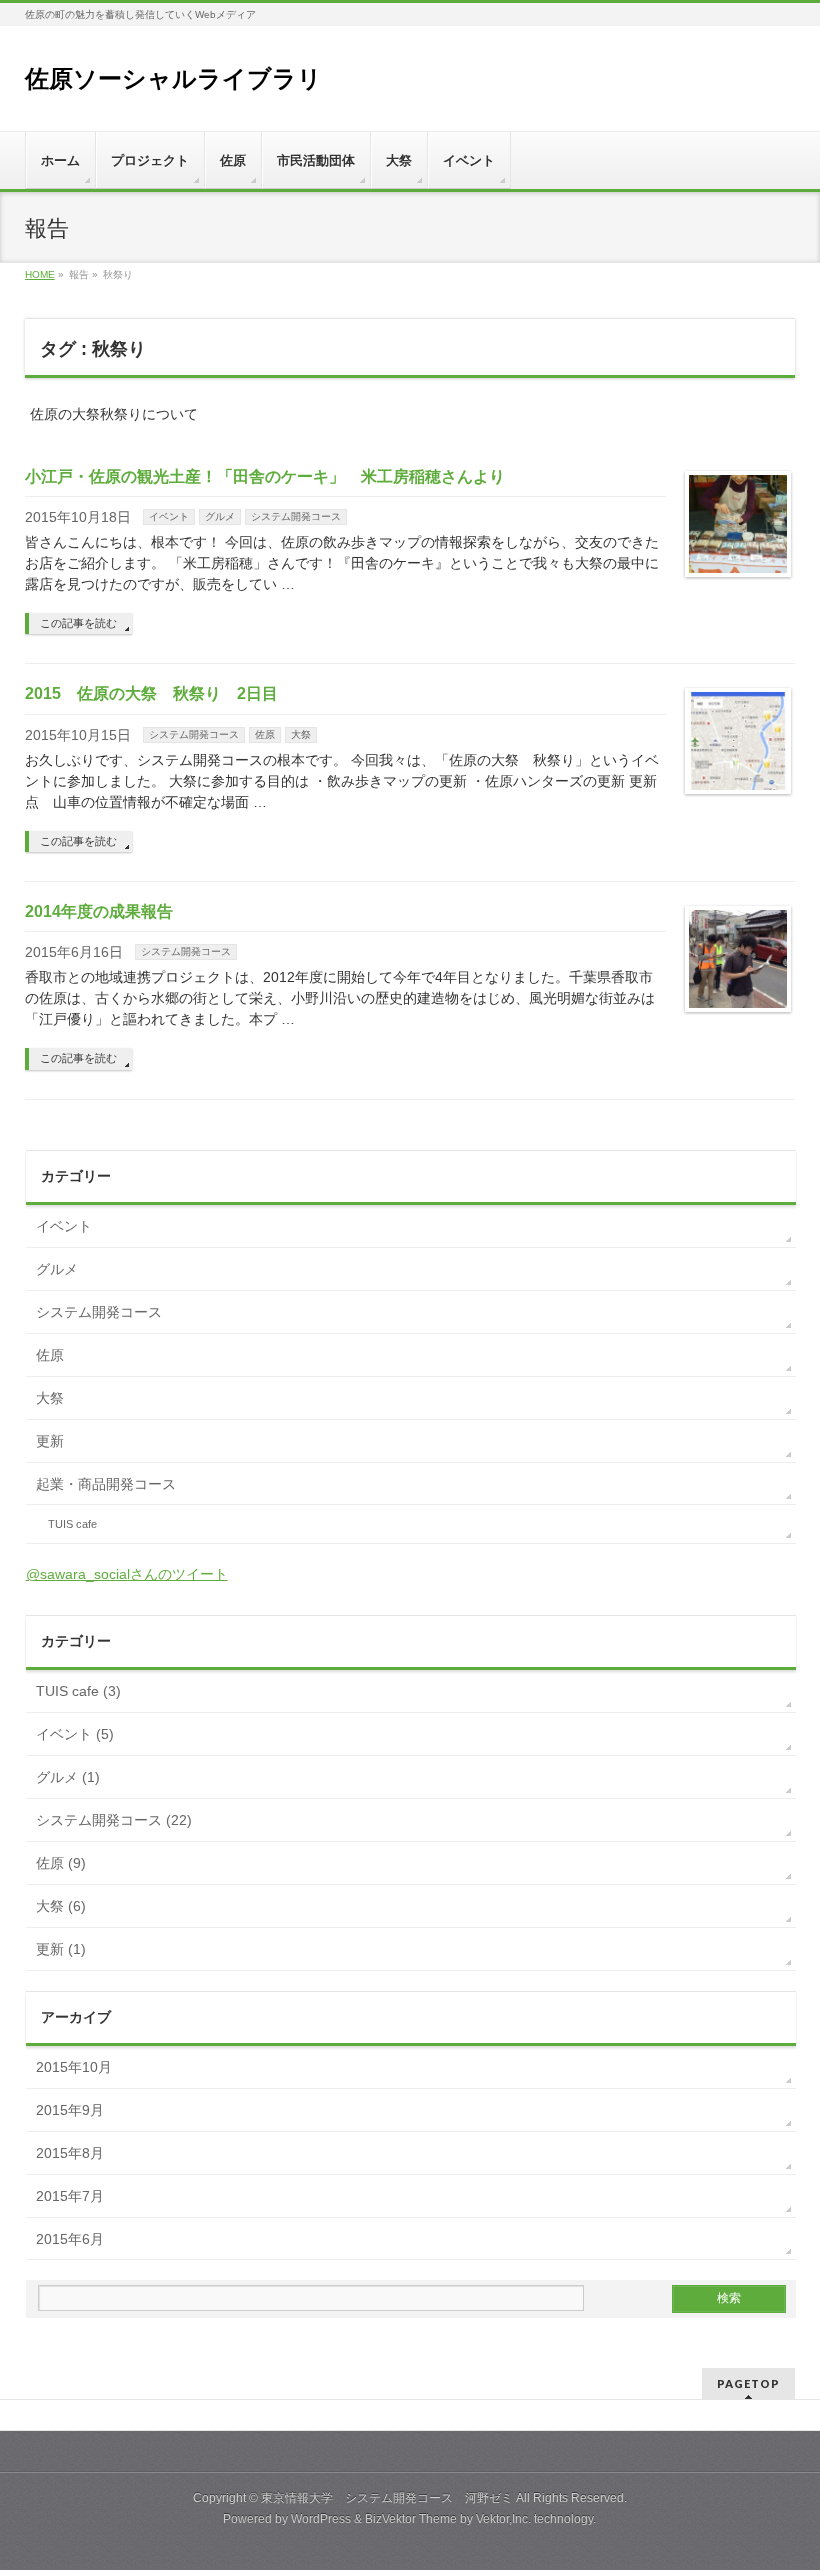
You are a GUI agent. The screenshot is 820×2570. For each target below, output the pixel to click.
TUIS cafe (72, 1524)
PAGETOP (748, 2383)
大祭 (301, 734)
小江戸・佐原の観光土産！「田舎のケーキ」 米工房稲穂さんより (265, 476)
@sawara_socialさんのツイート (127, 1574)
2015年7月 (70, 2196)
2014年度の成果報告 (99, 911)
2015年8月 (70, 2153)
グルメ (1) (68, 1777)
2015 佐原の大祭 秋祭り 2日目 (151, 693)
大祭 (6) (61, 1906)
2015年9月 (70, 2110)
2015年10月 (74, 2067)
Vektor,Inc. (503, 2519)
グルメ (220, 516)
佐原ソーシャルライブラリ (173, 78)
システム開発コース (296, 516)
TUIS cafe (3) (78, 1691)
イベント (169, 516)
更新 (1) (61, 1949)
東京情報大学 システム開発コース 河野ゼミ (387, 2498)
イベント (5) (75, 1734)
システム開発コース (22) (114, 1820)
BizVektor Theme (411, 2519)
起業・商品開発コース (106, 1484)
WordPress (321, 2519)
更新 (50, 1441)
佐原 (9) (61, 1863)
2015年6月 (70, 2239)
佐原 (265, 734)
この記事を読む (78, 623)
